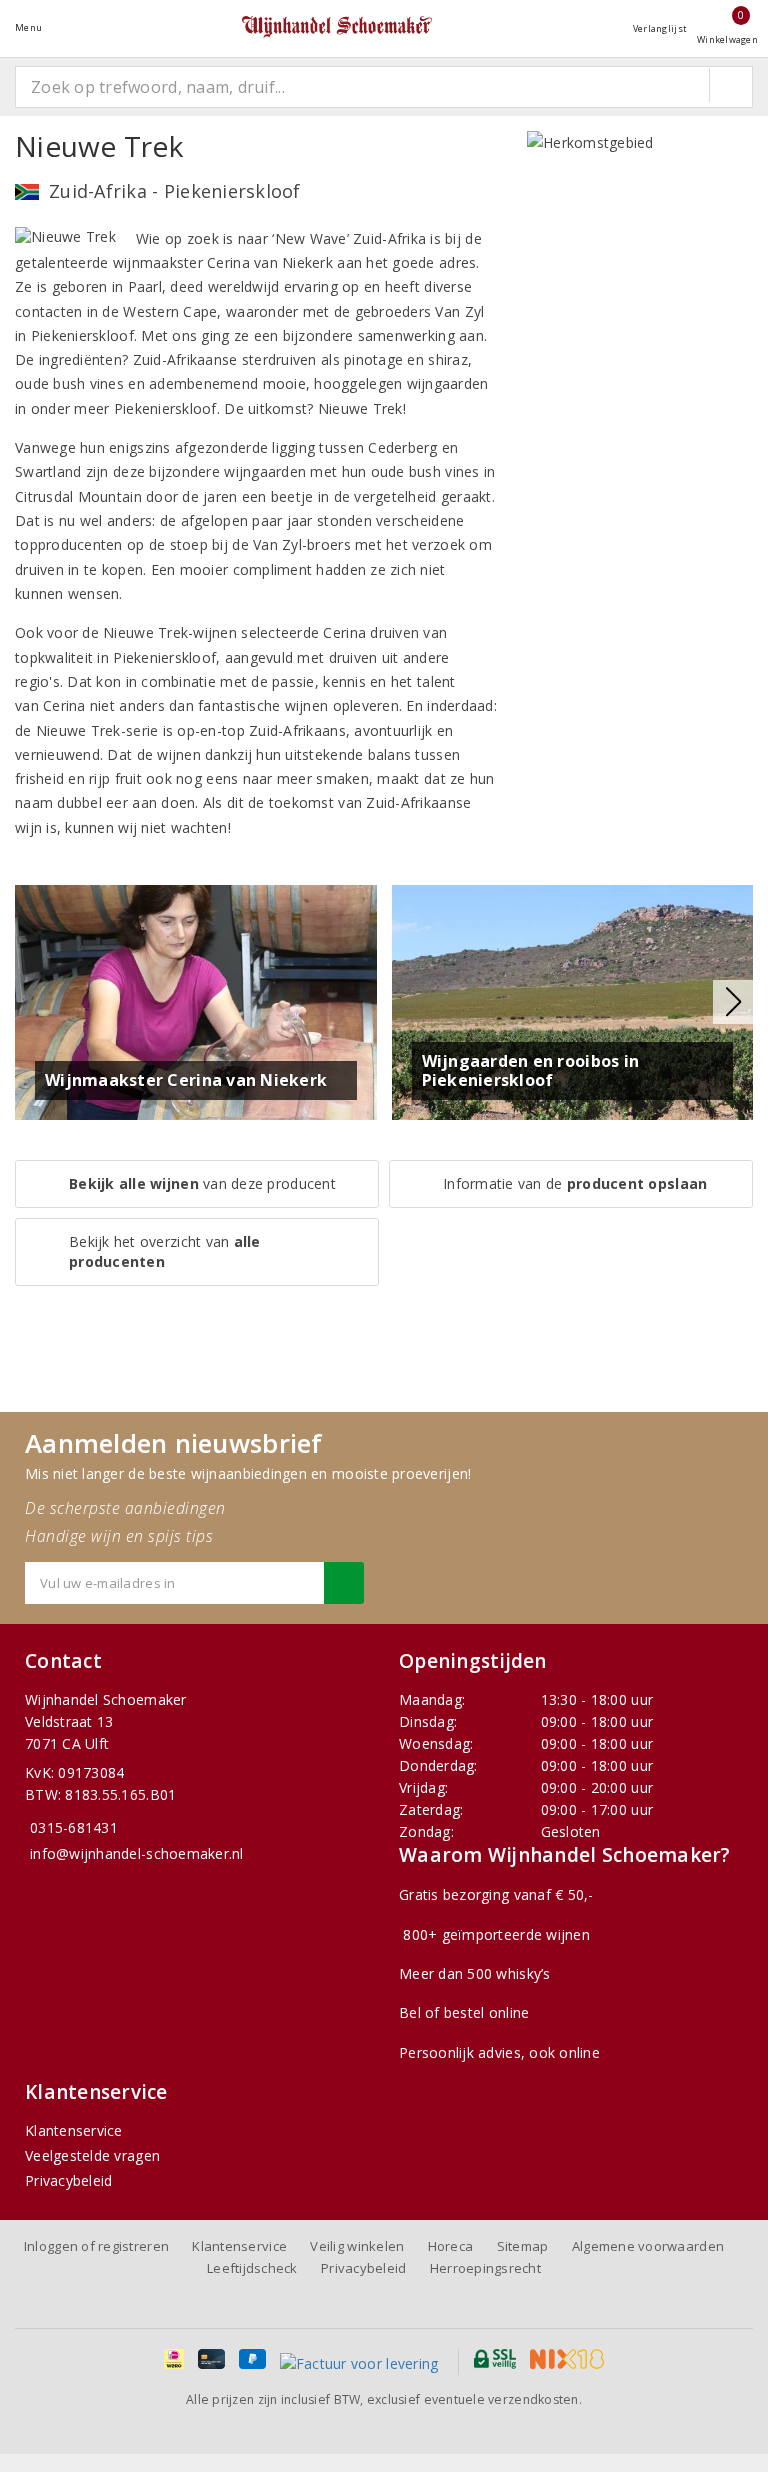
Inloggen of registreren (96, 2246)
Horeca (451, 2246)
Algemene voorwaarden (648, 2246)
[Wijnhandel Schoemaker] (337, 27)
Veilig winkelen (357, 2246)
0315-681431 (74, 1827)
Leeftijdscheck (252, 2268)
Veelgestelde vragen (92, 2155)
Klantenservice (74, 2130)
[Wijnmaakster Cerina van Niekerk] (196, 1000)
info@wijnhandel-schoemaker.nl (137, 1853)
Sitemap (523, 2246)
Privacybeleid (68, 2180)
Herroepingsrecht (485, 2268)
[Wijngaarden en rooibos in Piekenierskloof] (573, 1000)
